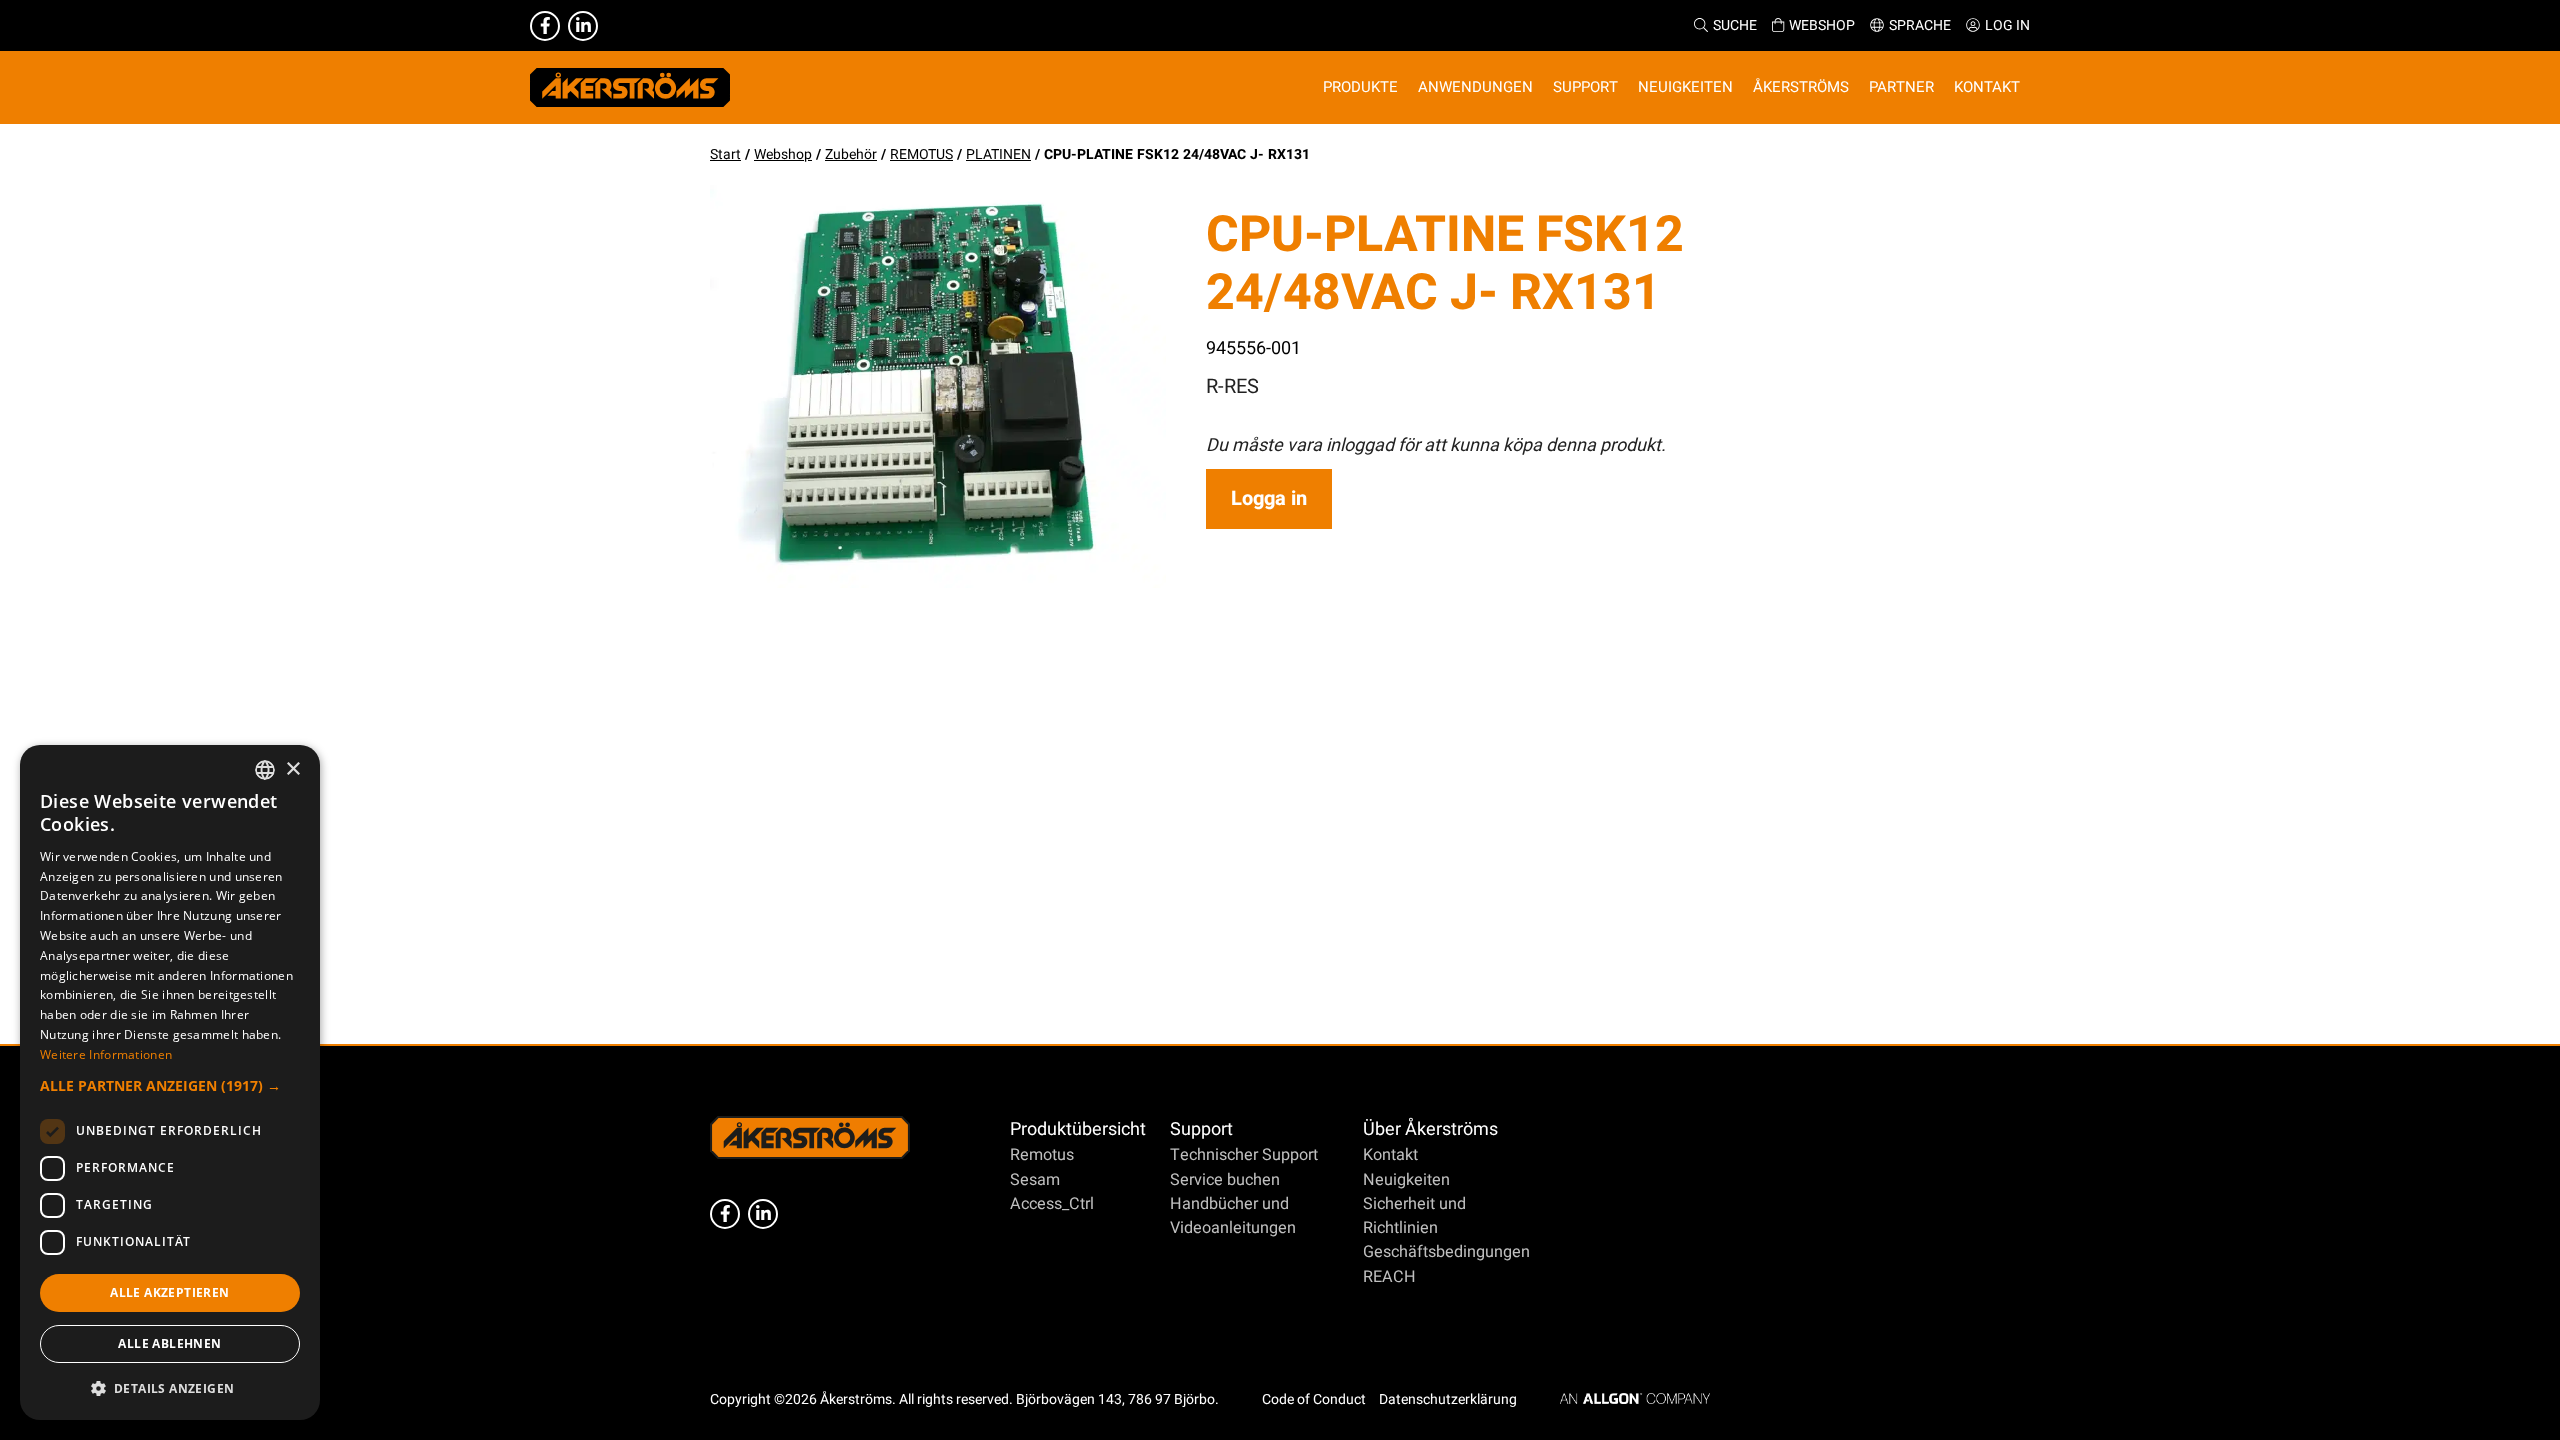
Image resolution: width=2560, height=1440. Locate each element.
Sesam (1035, 1180)
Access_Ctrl (1052, 1204)
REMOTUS (921, 154)
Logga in (1269, 498)
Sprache (1920, 25)
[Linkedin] (583, 26)
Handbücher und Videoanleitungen (1233, 1216)
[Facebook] (545, 26)
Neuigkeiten (1406, 1180)
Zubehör (851, 154)
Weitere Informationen (106, 1054)
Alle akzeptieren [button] (169, 1292)
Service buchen (1225, 1180)
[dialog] (170, 1082)
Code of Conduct (1314, 1399)
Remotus (1042, 1155)
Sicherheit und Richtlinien (1414, 1216)
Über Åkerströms (1430, 1129)
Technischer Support (1244, 1155)
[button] (170, 1085)
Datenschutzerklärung (1448, 1399)
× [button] (292, 769)
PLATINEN (998, 154)
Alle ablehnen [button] (169, 1343)
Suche (1735, 25)
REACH (1389, 1277)
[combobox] (265, 770)
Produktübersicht (1078, 1129)
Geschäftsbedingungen (1446, 1252)
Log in (2007, 25)
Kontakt (1390, 1155)
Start (725, 154)
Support (1201, 1129)
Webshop (1822, 25)
